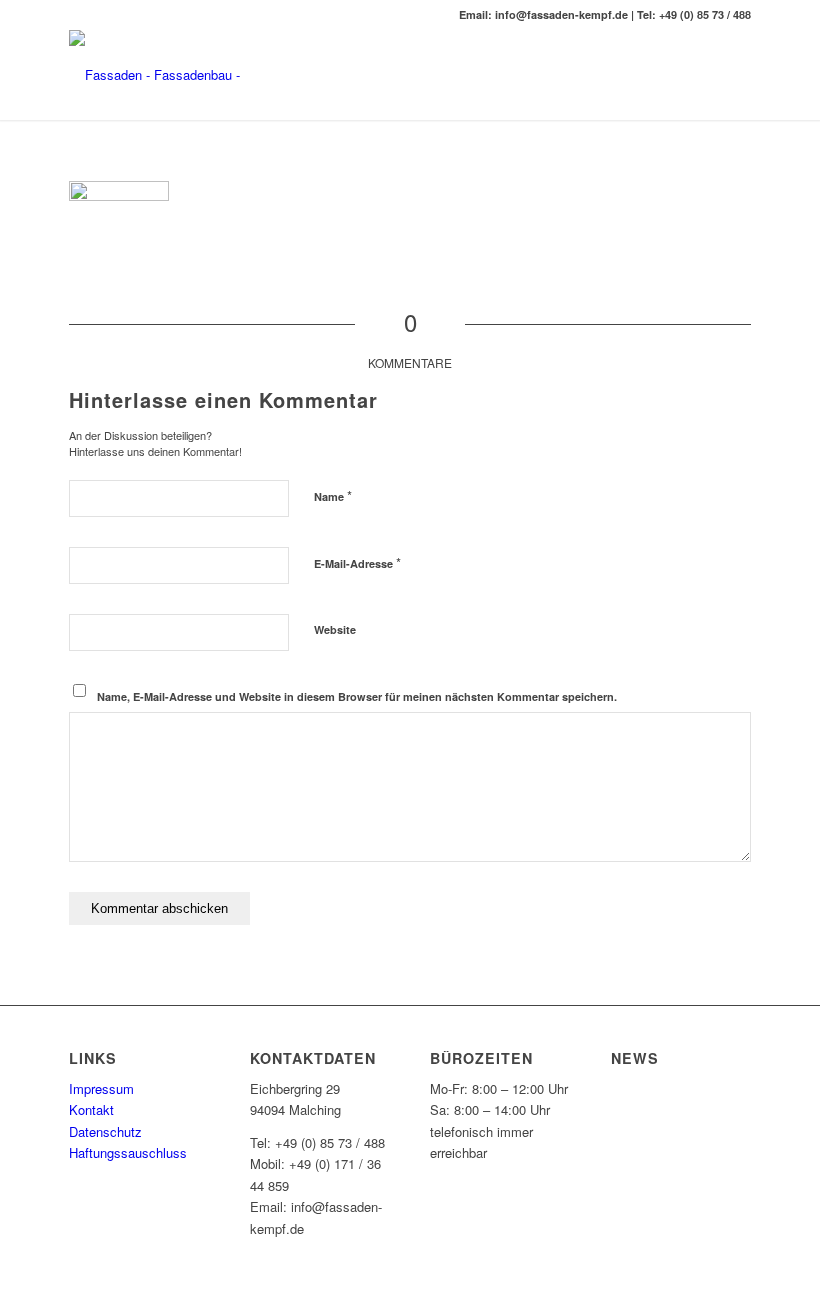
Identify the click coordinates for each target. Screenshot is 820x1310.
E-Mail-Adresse (357, 562)
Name (333, 495)
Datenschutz (105, 1131)
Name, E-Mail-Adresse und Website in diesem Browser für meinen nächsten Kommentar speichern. (357, 696)
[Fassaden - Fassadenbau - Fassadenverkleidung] (204, 75)
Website (335, 629)
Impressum (101, 1088)
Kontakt (91, 1109)
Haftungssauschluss (128, 1152)
